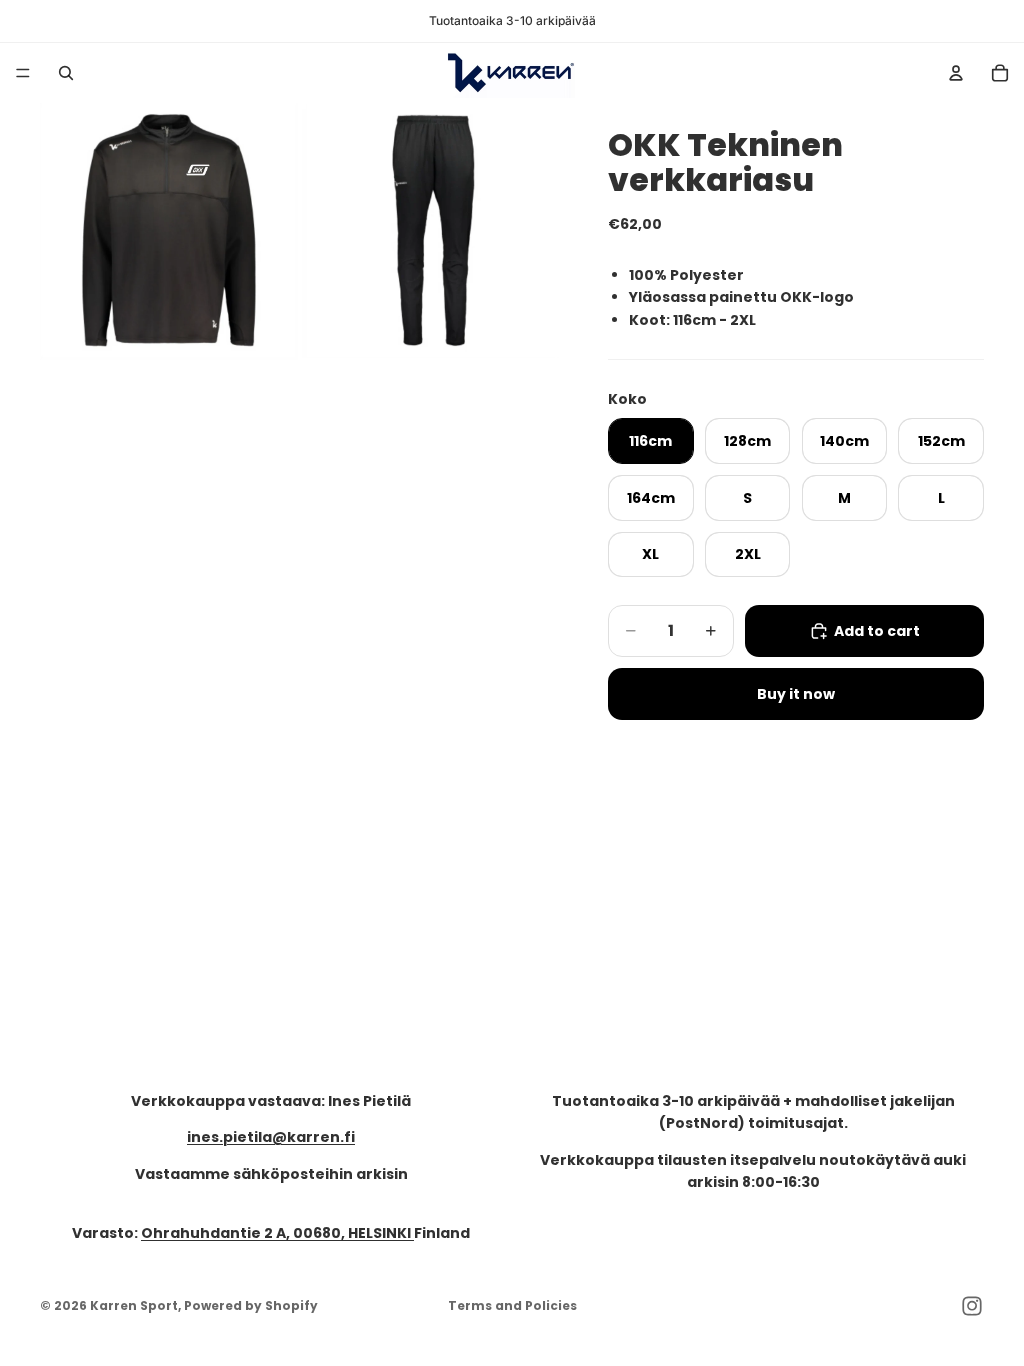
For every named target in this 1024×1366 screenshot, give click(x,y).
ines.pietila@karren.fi (271, 1137)
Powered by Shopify (251, 1305)
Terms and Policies (512, 1305)
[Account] (956, 73)
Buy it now (796, 694)
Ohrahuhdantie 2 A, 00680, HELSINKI (277, 1233)
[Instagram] (972, 1306)
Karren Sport (134, 1305)
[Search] (66, 73)
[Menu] (23, 73)
